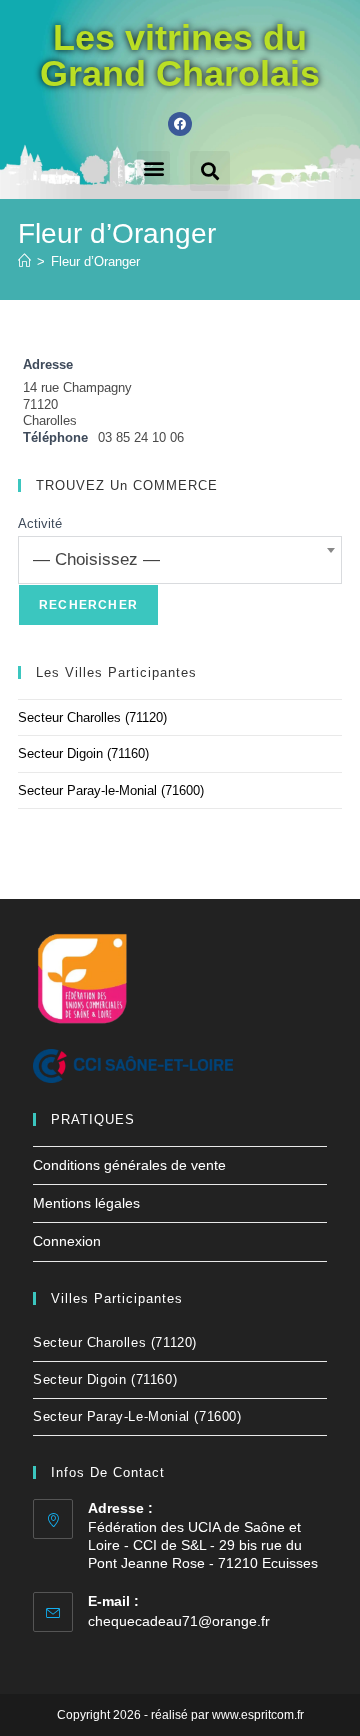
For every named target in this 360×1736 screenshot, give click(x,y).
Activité (40, 523)
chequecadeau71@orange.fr (179, 1621)
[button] (153, 167)
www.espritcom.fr (258, 1715)
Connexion (67, 1241)
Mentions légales (86, 1203)
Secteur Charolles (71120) (92, 717)
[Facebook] (180, 124)
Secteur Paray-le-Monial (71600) (111, 790)
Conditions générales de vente (129, 1165)
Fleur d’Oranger (95, 261)
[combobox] (180, 560)
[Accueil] (24, 261)
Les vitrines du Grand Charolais (180, 55)
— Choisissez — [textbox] (96, 559)
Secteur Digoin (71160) (83, 753)
